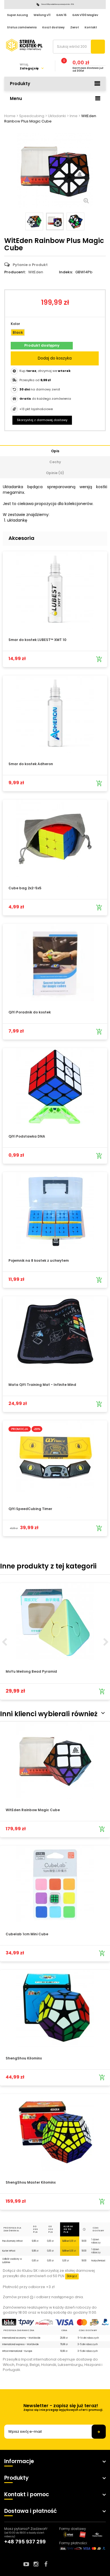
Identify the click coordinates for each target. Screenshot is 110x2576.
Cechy (55, 462)
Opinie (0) (55, 473)
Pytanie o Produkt (30, 265)
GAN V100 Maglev (85, 15)
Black (18, 332)
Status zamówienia (22, 27)
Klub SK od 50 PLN (68, 2229)
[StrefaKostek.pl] (24, 45)
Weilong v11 (42, 15)
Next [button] (106, 1642)
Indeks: (66, 272)
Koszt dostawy (53, 27)
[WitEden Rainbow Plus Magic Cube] (34, 221)
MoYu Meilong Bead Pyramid (31, 1671)
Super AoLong (17, 15)
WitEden (36, 272)
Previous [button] (4, 1642)
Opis (55, 451)
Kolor (16, 324)
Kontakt (91, 27)
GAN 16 (61, 15)
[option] (55, 1641)
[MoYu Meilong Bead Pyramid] (55, 1622)
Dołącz (72, 2276)
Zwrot (75, 27)
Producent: (15, 272)
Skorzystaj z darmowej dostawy (42, 420)
